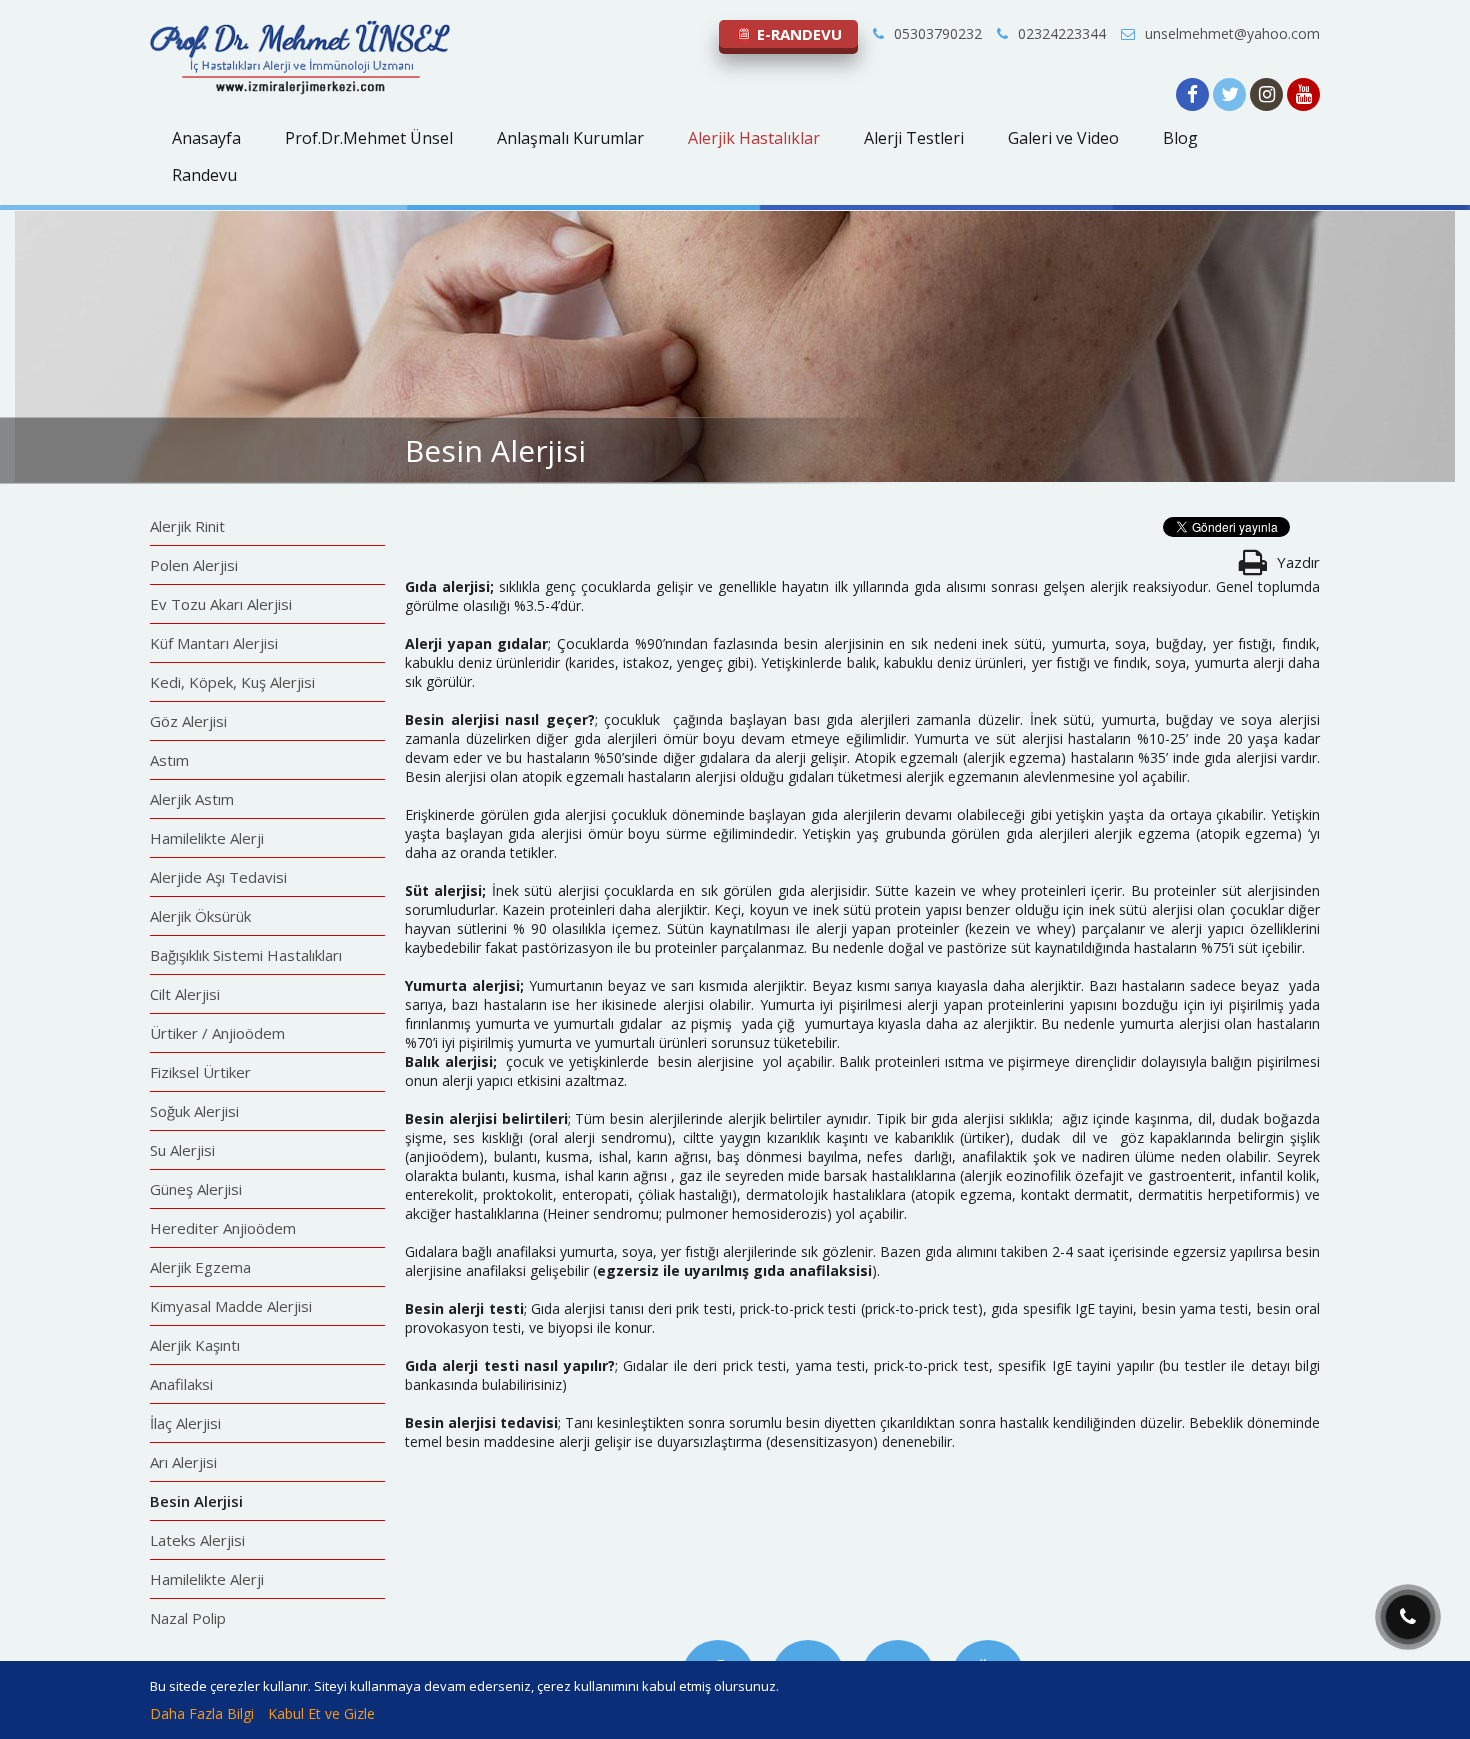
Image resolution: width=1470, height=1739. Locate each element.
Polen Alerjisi (194, 565)
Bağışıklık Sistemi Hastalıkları (246, 955)
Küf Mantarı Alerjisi (214, 643)
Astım (169, 760)
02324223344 (1062, 33)
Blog (1180, 138)
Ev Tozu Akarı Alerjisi (221, 604)
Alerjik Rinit (187, 526)
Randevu (204, 175)
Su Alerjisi (182, 1150)
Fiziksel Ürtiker (200, 1072)
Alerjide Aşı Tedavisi (218, 877)
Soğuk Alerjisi (194, 1111)
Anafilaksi (181, 1384)
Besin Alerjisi (196, 1501)
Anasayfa (206, 138)
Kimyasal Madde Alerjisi (231, 1306)
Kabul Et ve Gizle (321, 1713)
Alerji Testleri (914, 138)
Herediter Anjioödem (223, 1228)
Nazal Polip (188, 1618)
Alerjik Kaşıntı (195, 1345)
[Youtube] (1303, 95)
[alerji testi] (300, 90)
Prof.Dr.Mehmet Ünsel (369, 138)
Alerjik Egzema (200, 1267)
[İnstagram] (1268, 95)
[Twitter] (1231, 95)
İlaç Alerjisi (185, 1423)
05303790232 (938, 33)
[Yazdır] (1252, 567)
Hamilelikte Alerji (207, 838)
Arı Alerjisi (183, 1462)
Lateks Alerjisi (197, 1540)
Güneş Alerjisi (196, 1189)
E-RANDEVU (797, 34)
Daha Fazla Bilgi (202, 1713)
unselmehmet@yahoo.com (1232, 33)
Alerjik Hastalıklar (754, 138)
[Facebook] (1194, 95)
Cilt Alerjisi (185, 994)
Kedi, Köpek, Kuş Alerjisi (232, 682)
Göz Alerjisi (188, 721)
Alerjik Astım (192, 799)
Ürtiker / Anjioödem (217, 1033)
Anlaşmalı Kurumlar (570, 138)
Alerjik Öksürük (200, 916)
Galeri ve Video (1063, 138)
